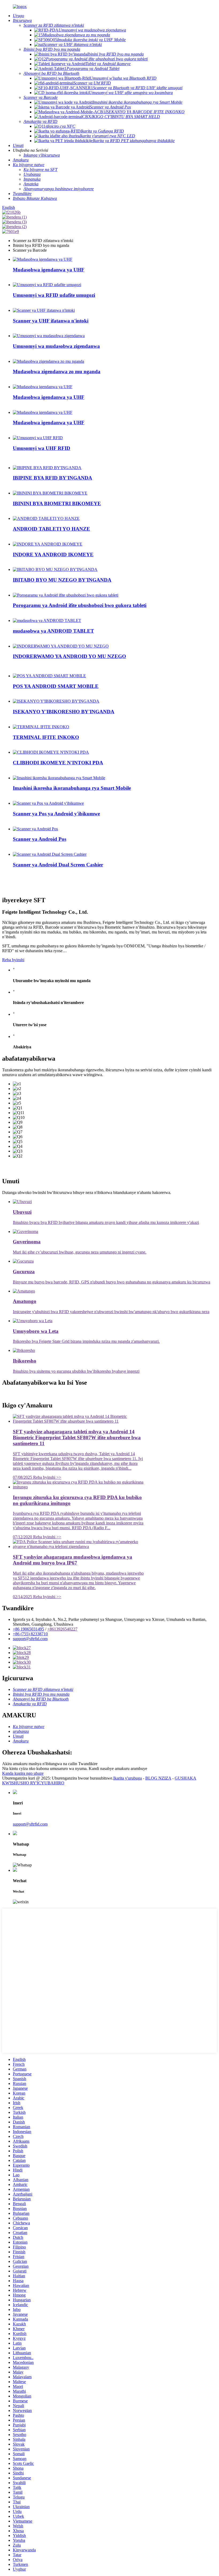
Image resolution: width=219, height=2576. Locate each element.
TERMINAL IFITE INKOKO (46, 737)
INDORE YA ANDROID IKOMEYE (53, 554)
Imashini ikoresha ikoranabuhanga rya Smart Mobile (72, 788)
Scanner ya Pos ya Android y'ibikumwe (56, 814)
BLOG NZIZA (158, 1778)
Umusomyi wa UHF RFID (42, 448)
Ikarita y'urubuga (128, 1778)
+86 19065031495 (28, 1629)
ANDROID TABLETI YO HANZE (51, 529)
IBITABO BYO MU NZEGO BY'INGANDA (62, 580)
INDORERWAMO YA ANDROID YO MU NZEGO (69, 656)
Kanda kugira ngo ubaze (23, 1773)
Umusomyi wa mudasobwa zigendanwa (56, 346)
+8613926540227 (62, 1629)
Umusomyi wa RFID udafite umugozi (54, 295)
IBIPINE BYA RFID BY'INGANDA (52, 478)
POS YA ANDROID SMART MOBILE (56, 686)
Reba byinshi (13, 960)
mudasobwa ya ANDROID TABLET (53, 631)
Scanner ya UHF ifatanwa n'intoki (51, 321)
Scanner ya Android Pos (40, 839)
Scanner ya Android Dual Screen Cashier (58, 865)
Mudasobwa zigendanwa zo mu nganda (57, 371)
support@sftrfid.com (30, 1639)
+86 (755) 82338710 (30, 1634)
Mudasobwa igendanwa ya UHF (49, 270)
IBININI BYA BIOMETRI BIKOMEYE (57, 503)
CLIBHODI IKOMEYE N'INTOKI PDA (58, 763)
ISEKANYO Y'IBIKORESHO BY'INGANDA (64, 712)
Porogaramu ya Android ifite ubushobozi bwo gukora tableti (80, 605)
